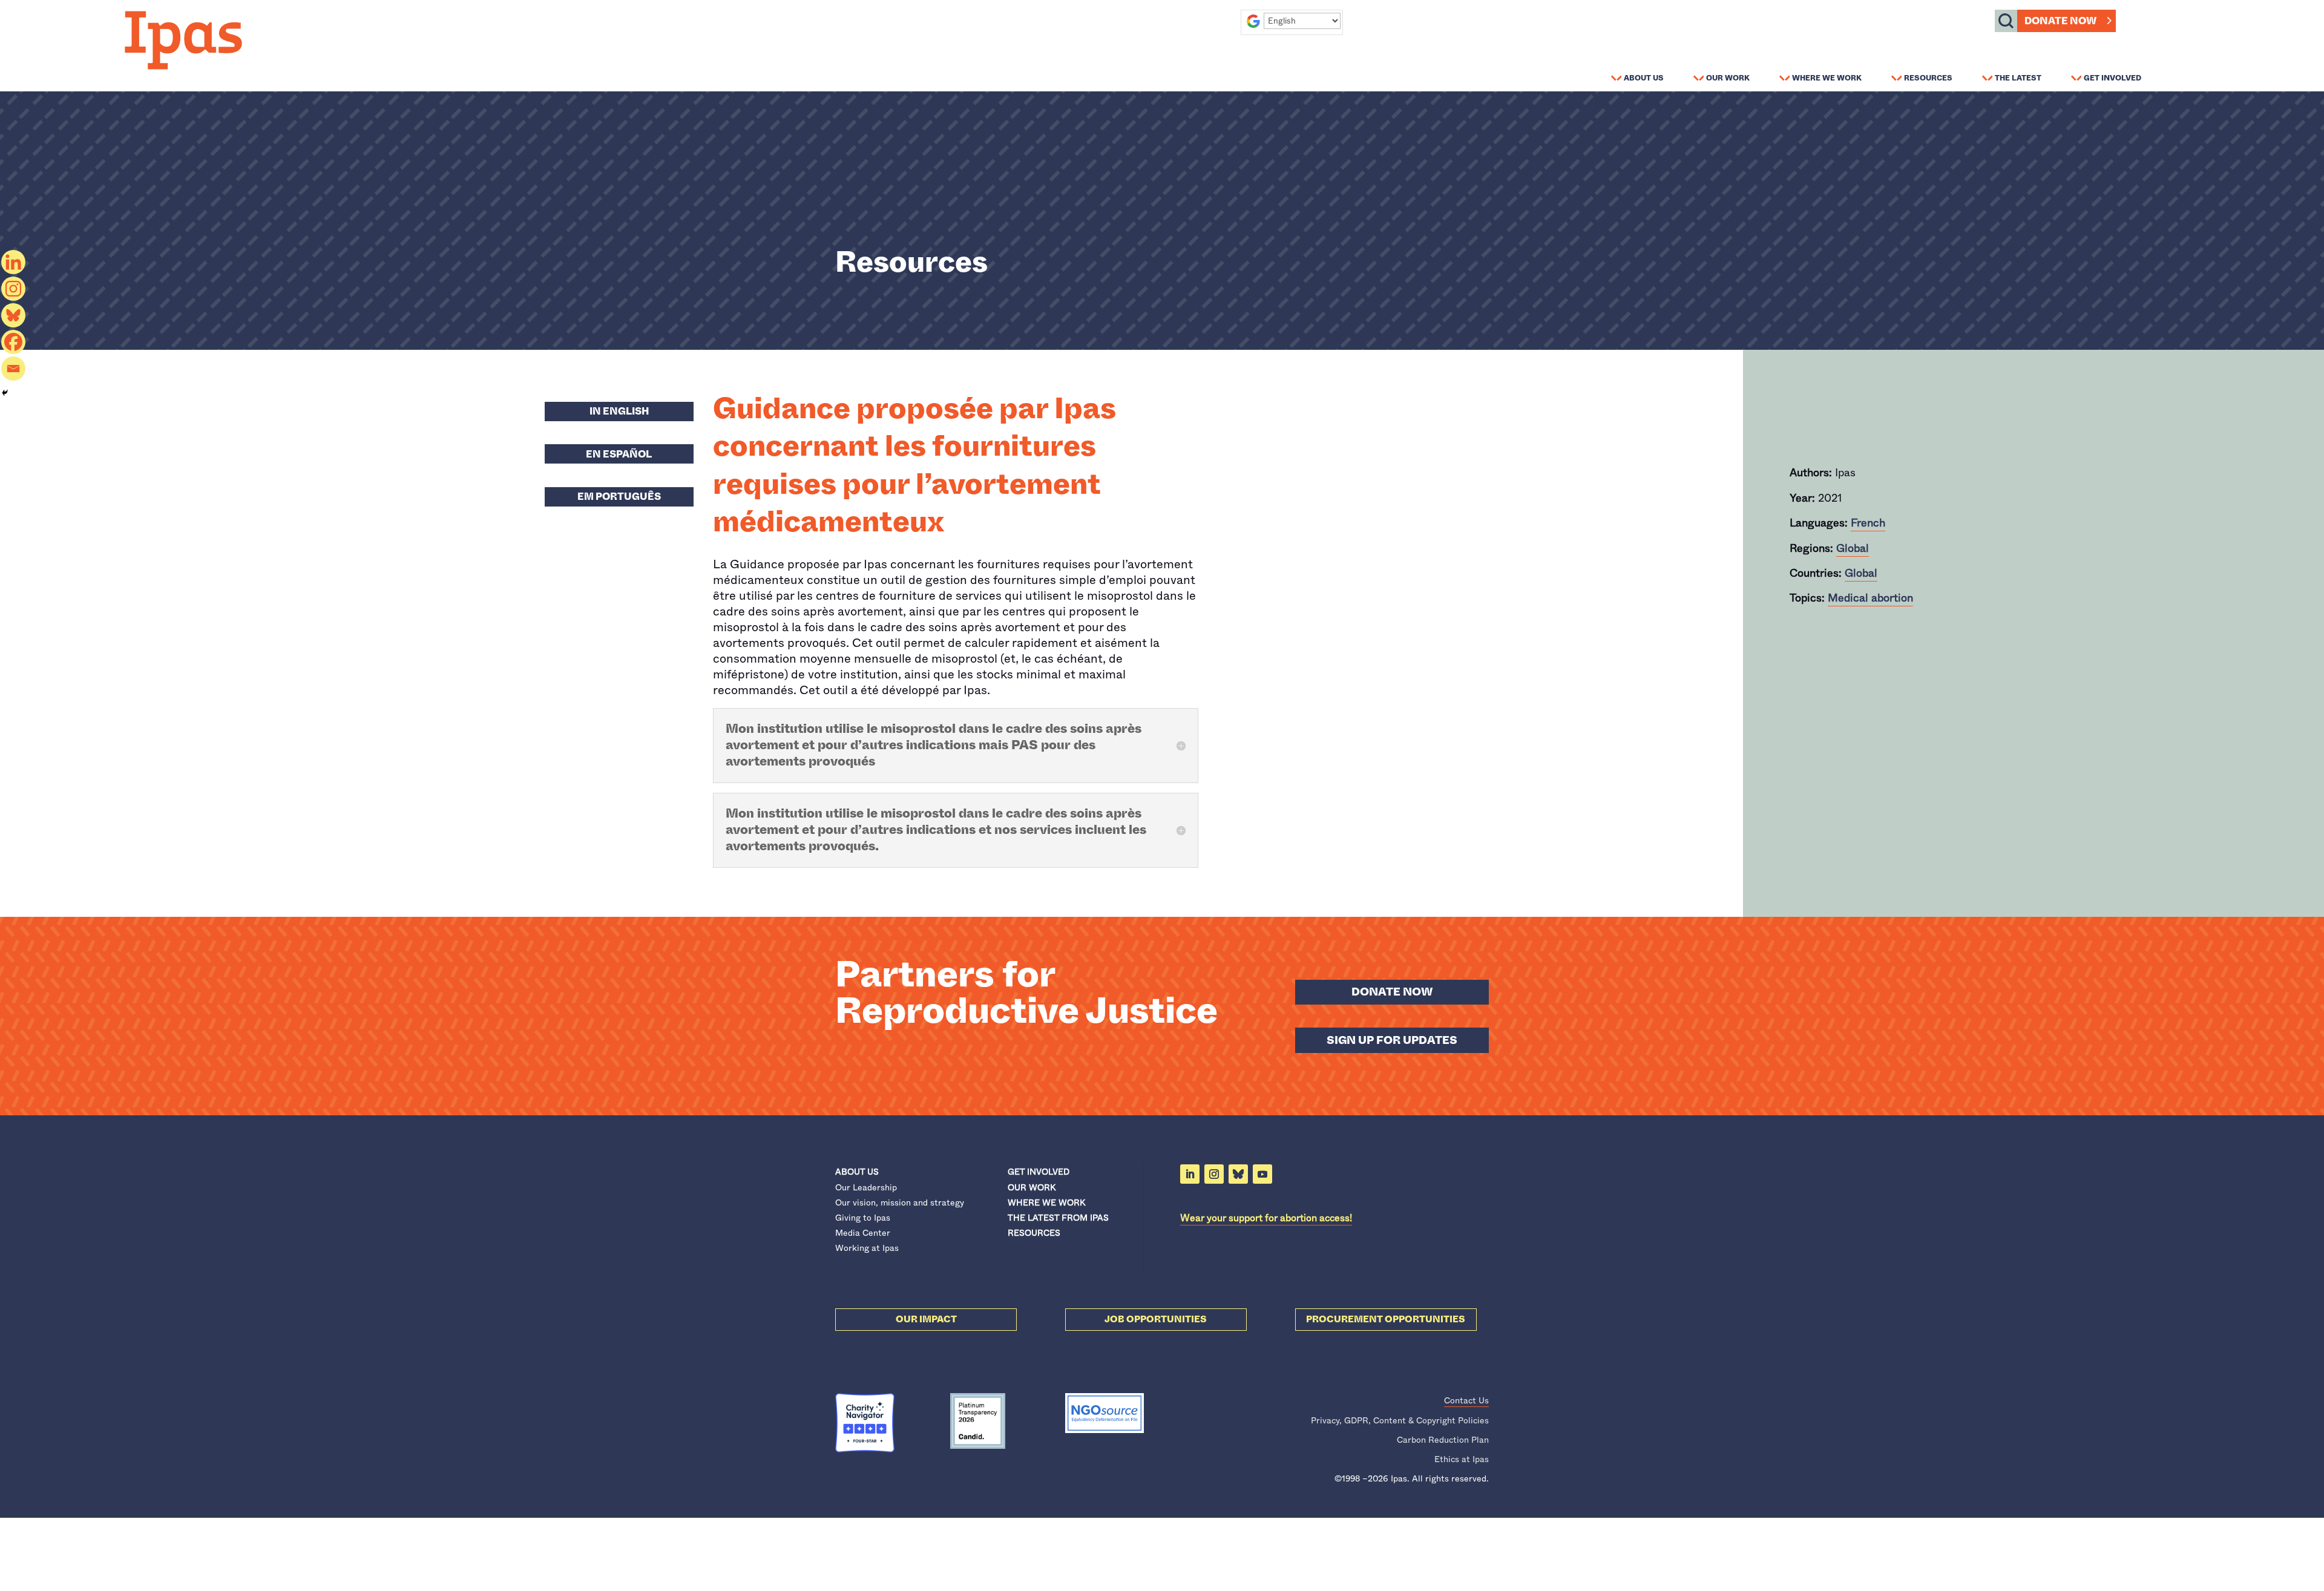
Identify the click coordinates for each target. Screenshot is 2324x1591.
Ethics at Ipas (1462, 1459)
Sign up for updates (1392, 1040)
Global (1853, 548)
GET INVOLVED (1039, 1172)
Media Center (863, 1233)
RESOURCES (1034, 1233)
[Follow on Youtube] (1262, 1174)
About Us (1644, 77)
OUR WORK (1032, 1187)
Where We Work (1827, 77)
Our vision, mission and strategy (900, 1202)
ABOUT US (857, 1172)
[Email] (13, 369)
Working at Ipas (867, 1248)
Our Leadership (866, 1187)
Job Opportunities (1156, 1319)
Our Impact (926, 1319)
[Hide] (5, 393)
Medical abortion (1870, 598)
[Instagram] (13, 289)
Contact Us (1466, 1400)
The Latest (2018, 77)
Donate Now (2060, 21)
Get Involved (2112, 77)
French (1868, 523)
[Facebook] (13, 342)
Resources (1928, 77)
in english (619, 411)
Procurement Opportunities (1386, 1319)
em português (619, 497)
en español (619, 454)
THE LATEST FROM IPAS (1058, 1218)
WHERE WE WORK (1046, 1202)
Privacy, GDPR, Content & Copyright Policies (1400, 1420)
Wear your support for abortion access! (1266, 1218)
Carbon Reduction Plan (1443, 1440)
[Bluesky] (13, 315)
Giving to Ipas (863, 1218)
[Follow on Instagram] (1214, 1174)
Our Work (1728, 77)
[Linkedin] (13, 262)
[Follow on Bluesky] (1238, 1174)
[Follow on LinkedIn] (1190, 1174)
